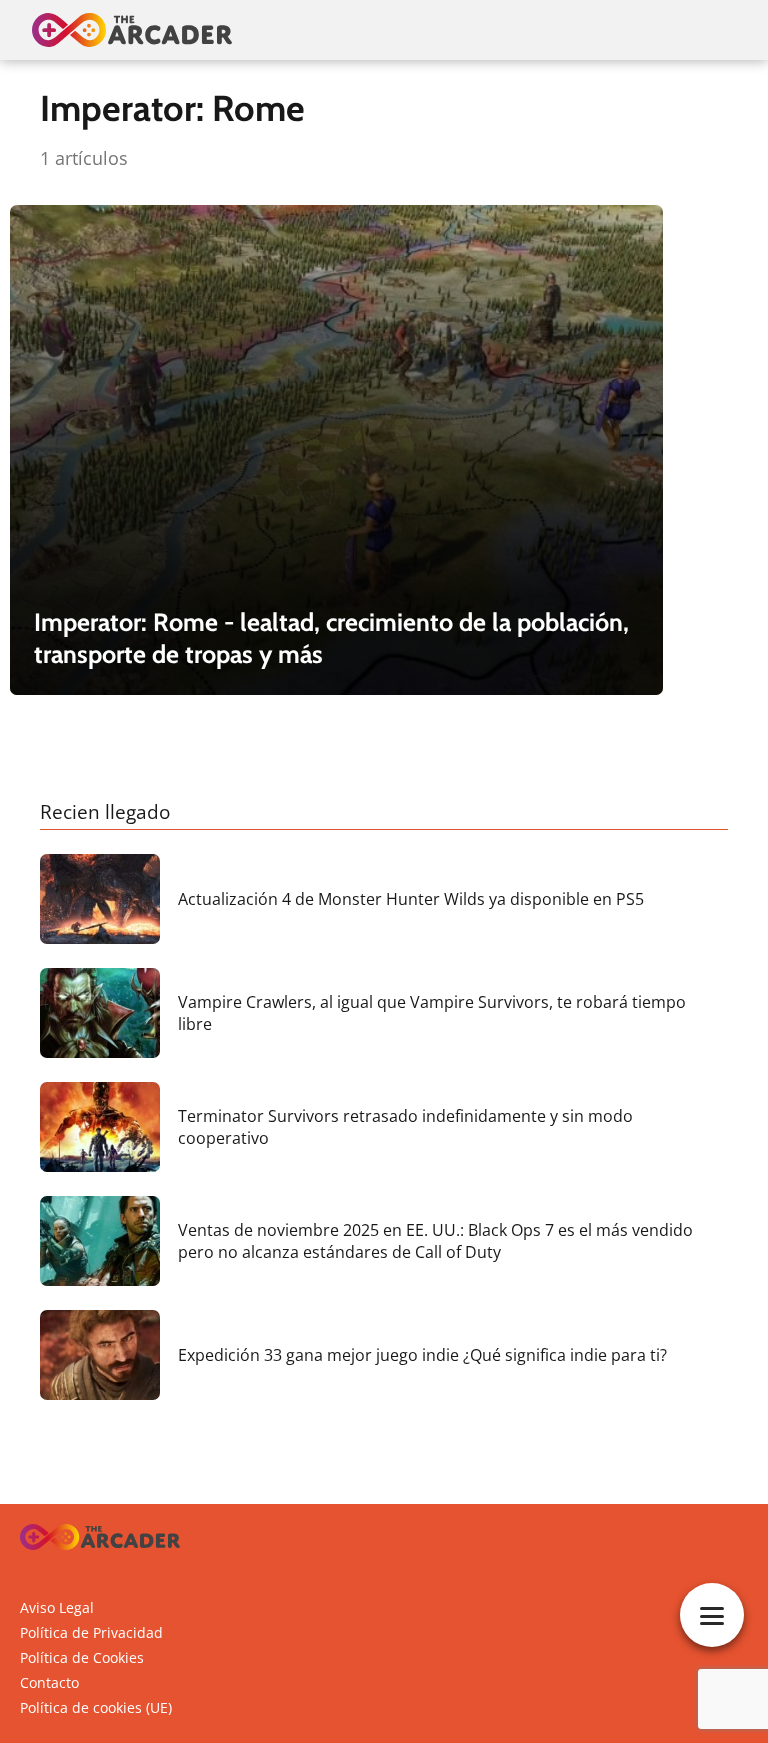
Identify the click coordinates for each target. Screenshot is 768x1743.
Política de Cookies (82, 1657)
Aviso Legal (57, 1607)
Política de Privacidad (91, 1632)
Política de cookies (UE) (96, 1707)
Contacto (49, 1682)
